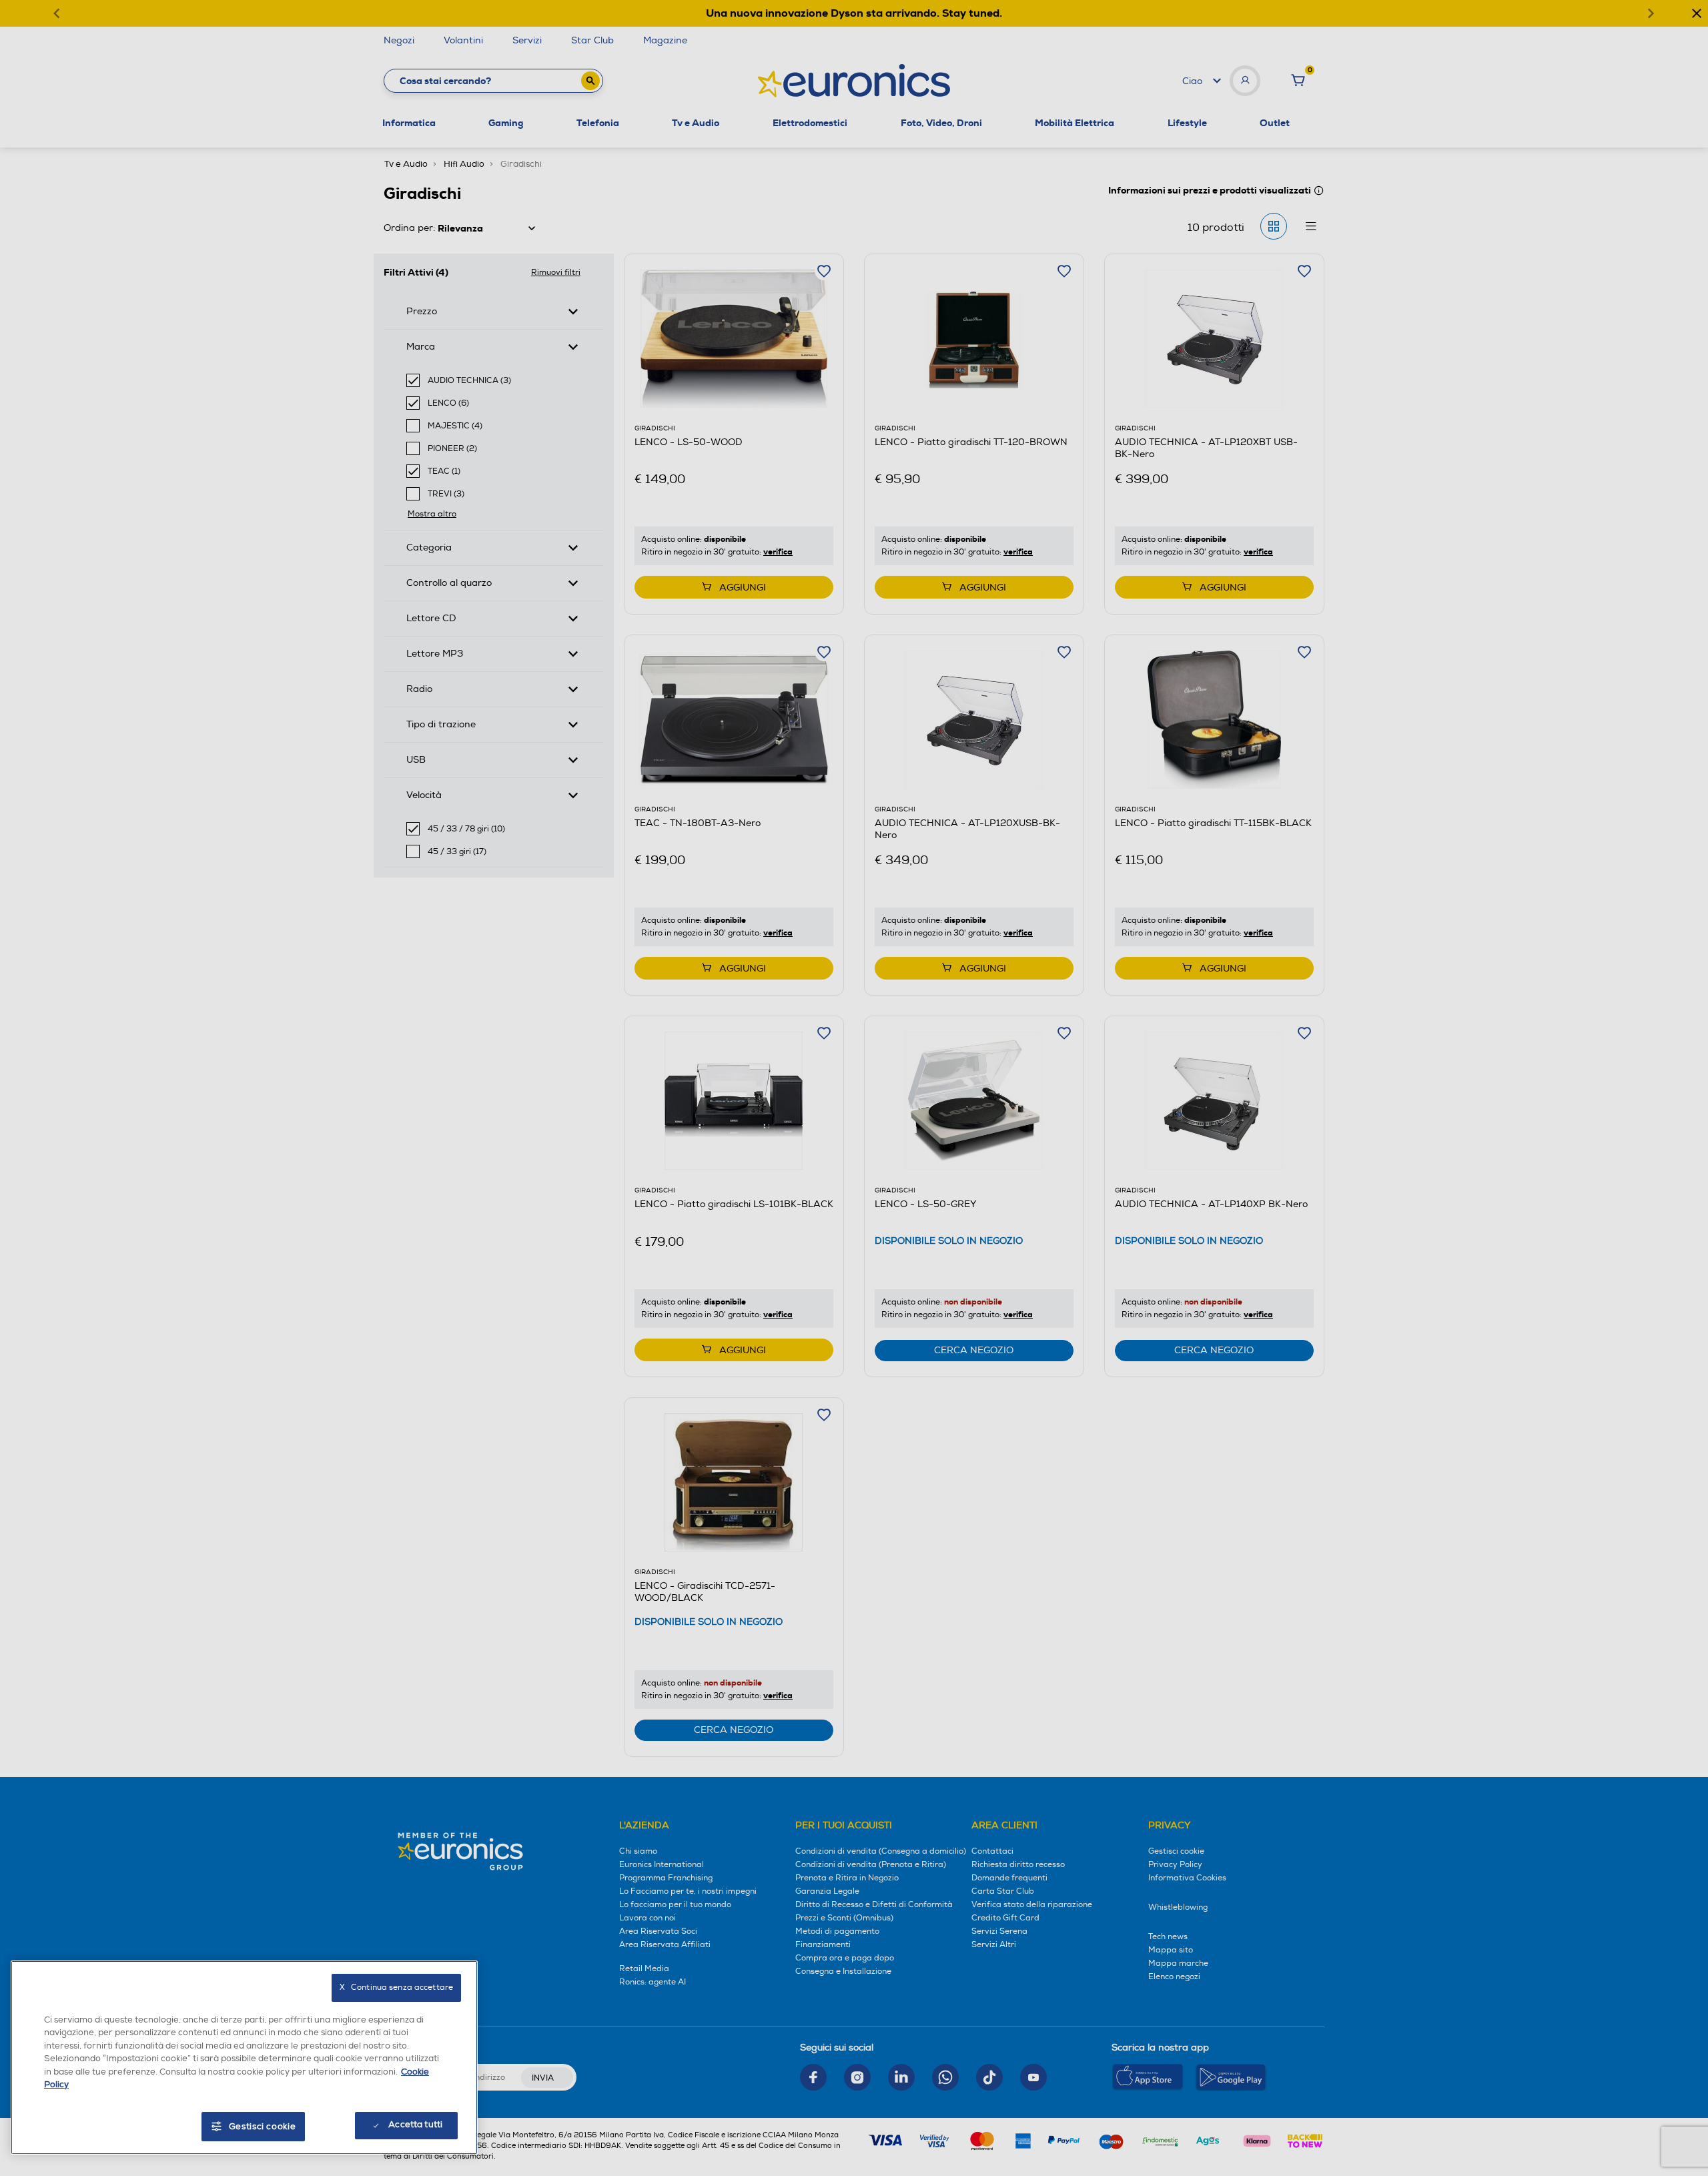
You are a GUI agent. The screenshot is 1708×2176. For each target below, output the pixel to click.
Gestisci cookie (263, 2127)
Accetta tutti (415, 2125)
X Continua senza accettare (396, 1987)
